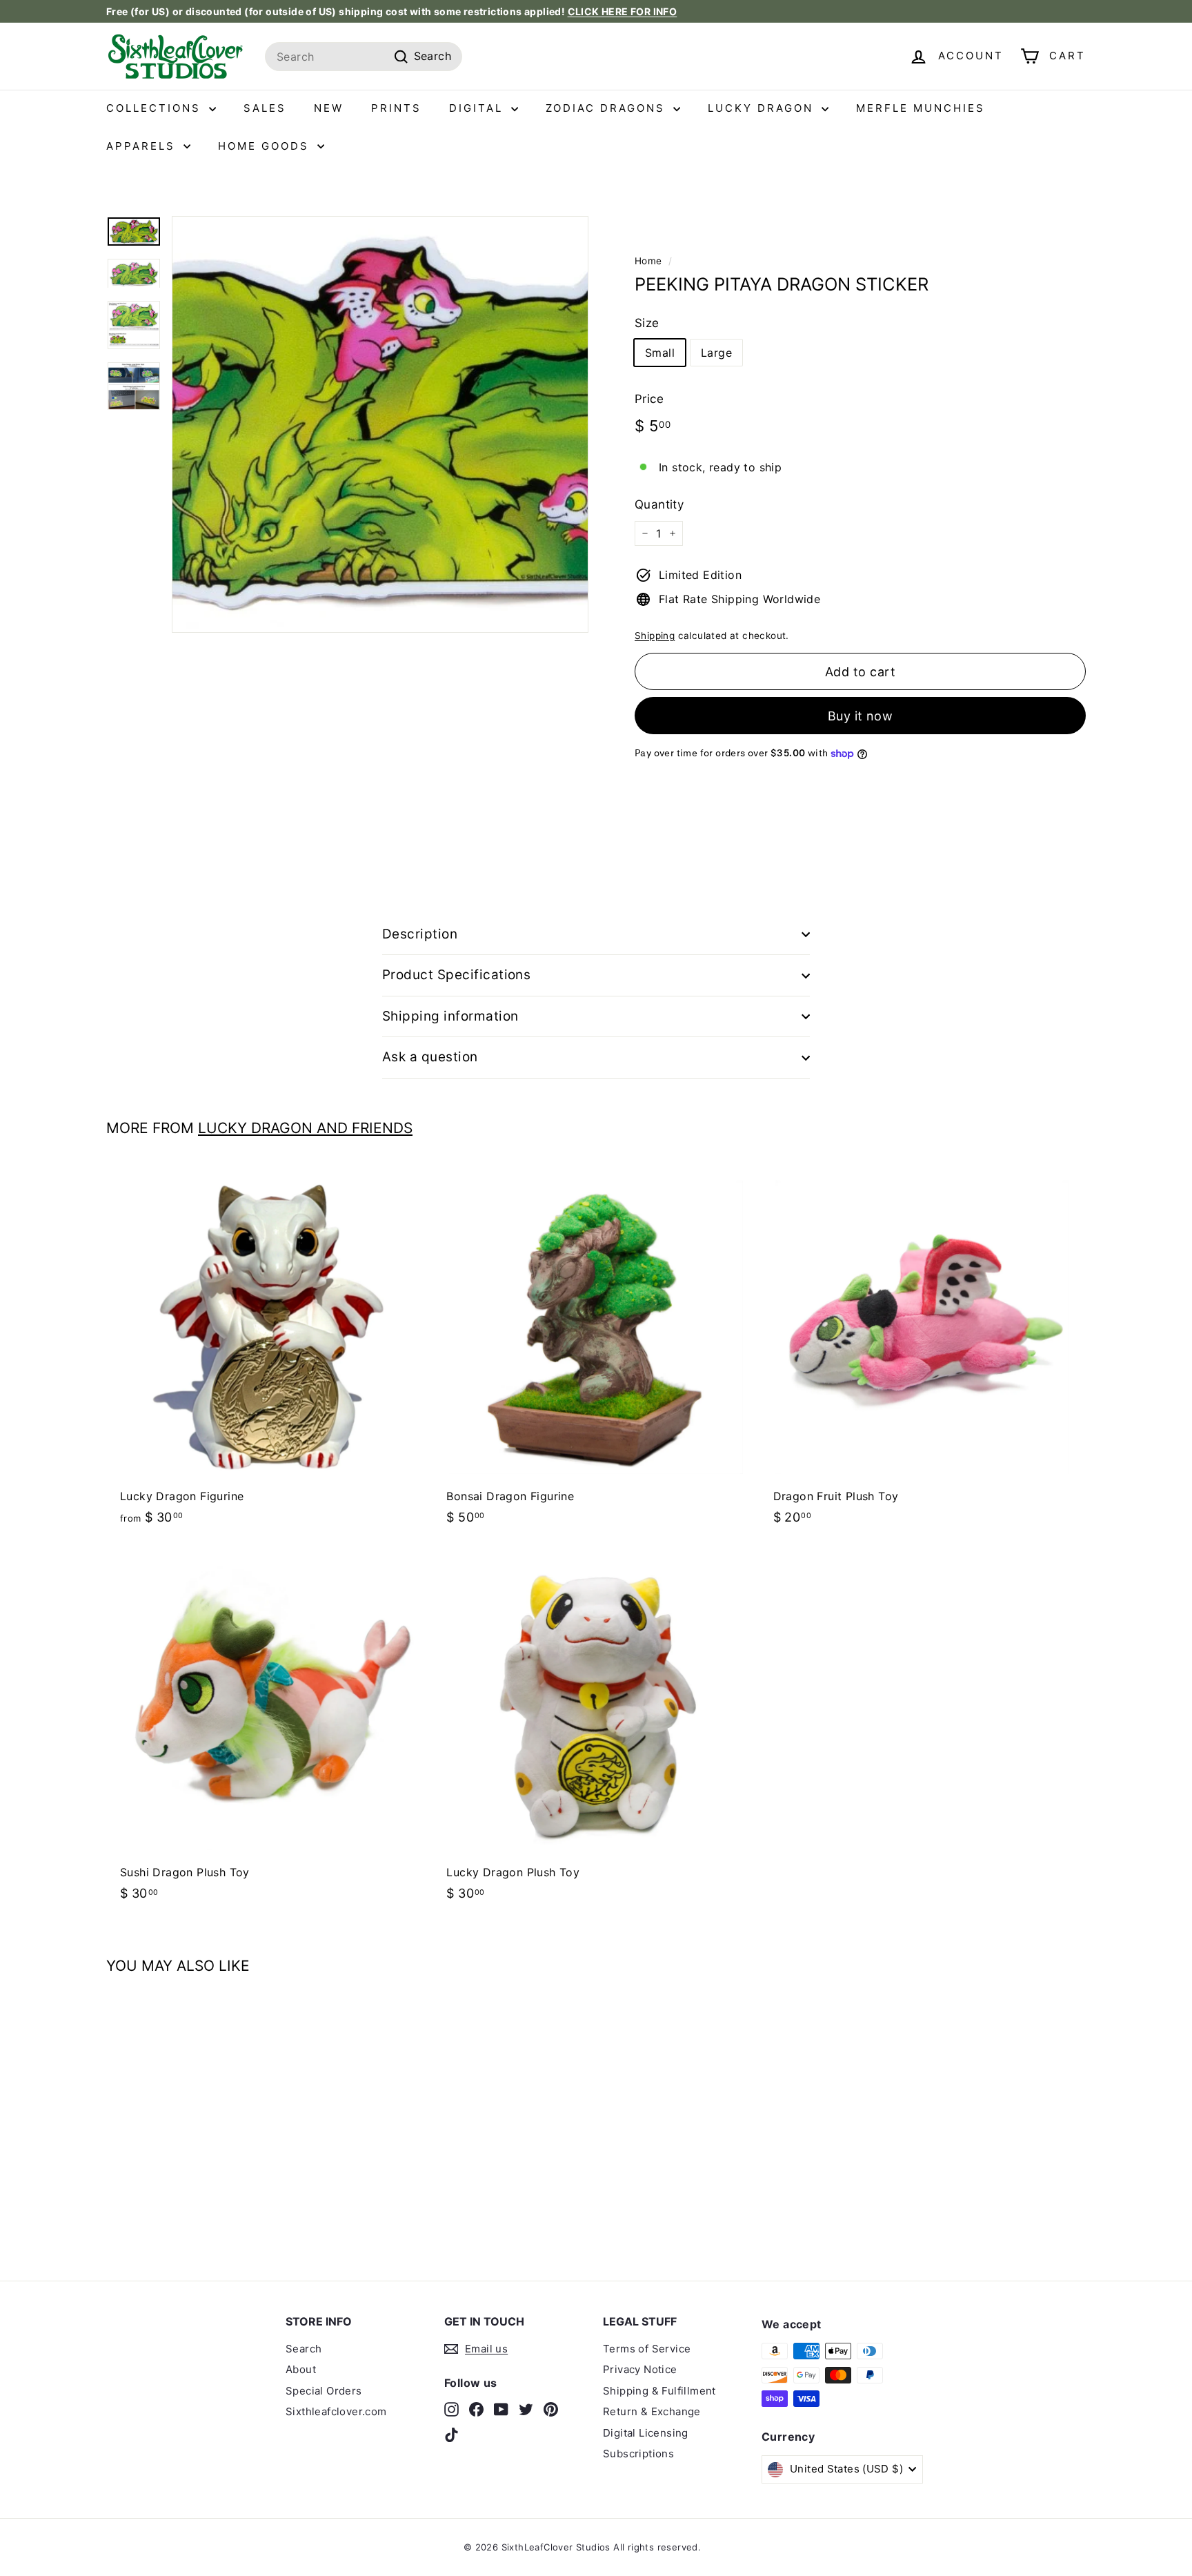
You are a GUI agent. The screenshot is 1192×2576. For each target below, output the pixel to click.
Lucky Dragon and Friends (305, 1128)
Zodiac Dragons (608, 108)
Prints (396, 108)
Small (660, 353)
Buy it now (861, 716)
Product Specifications (456, 975)
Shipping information (450, 1016)
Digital (478, 108)
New (329, 108)
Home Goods (266, 146)
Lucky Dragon (763, 108)
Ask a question (430, 1057)
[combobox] (364, 57)
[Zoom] (380, 424)
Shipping (655, 636)
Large (716, 353)
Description (420, 934)
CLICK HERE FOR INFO (623, 11)
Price (649, 399)
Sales (265, 108)
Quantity (659, 504)
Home (648, 261)
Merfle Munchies (921, 108)
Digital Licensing (646, 2433)
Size (647, 323)
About (301, 2369)
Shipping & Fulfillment (659, 2391)
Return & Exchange (652, 2411)
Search (304, 2349)
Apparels (143, 146)
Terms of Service (647, 2349)
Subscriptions (638, 2454)
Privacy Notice (640, 2369)
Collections (156, 108)
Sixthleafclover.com (336, 2411)
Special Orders (324, 2391)
